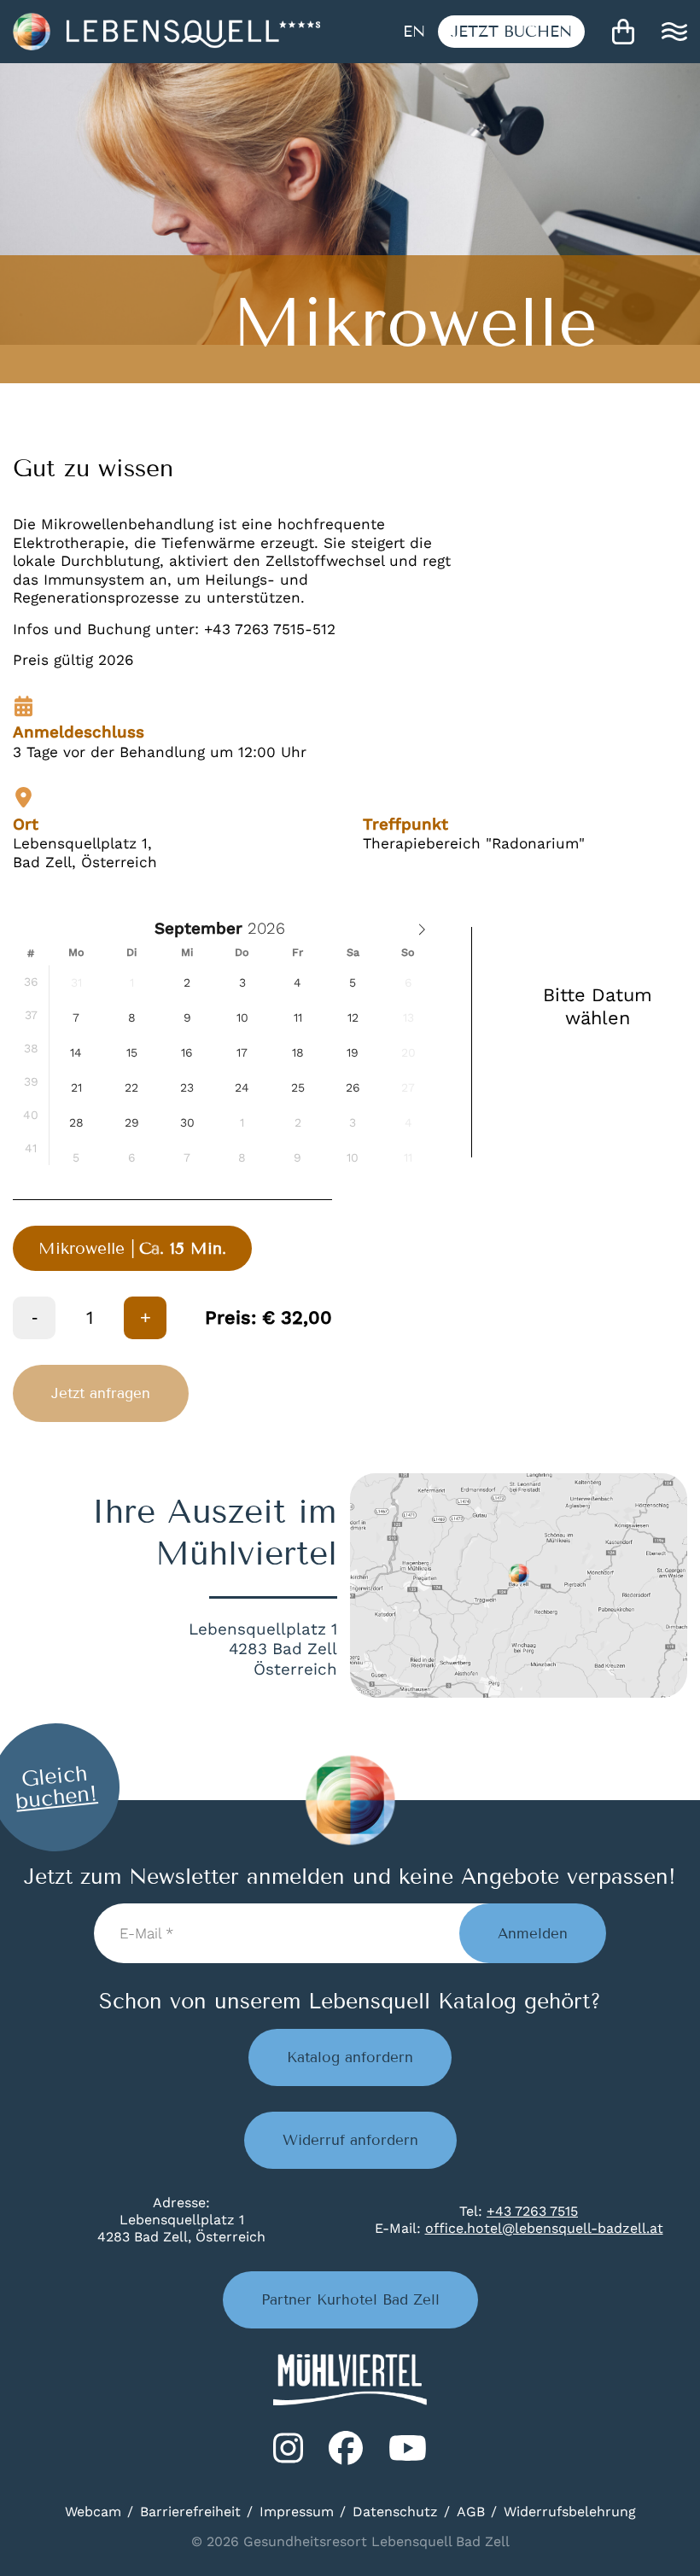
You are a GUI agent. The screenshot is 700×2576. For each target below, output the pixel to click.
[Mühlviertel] (350, 2379)
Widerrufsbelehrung (570, 2512)
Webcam (93, 2512)
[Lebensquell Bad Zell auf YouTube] (408, 2448)
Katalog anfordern (350, 2057)
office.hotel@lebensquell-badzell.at (544, 2228)
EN (414, 32)
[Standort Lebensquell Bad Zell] (519, 1585)
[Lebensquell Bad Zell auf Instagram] (288, 2448)
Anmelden (533, 1934)
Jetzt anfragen (101, 1393)
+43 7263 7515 (532, 2211)
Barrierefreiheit (190, 2512)
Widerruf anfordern (350, 2140)
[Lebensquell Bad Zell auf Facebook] (346, 2448)
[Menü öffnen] (674, 32)
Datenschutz (395, 2512)
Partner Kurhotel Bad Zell (350, 2300)
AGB (471, 2512)
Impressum (297, 2512)
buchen (511, 32)
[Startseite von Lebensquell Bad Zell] (166, 32)
